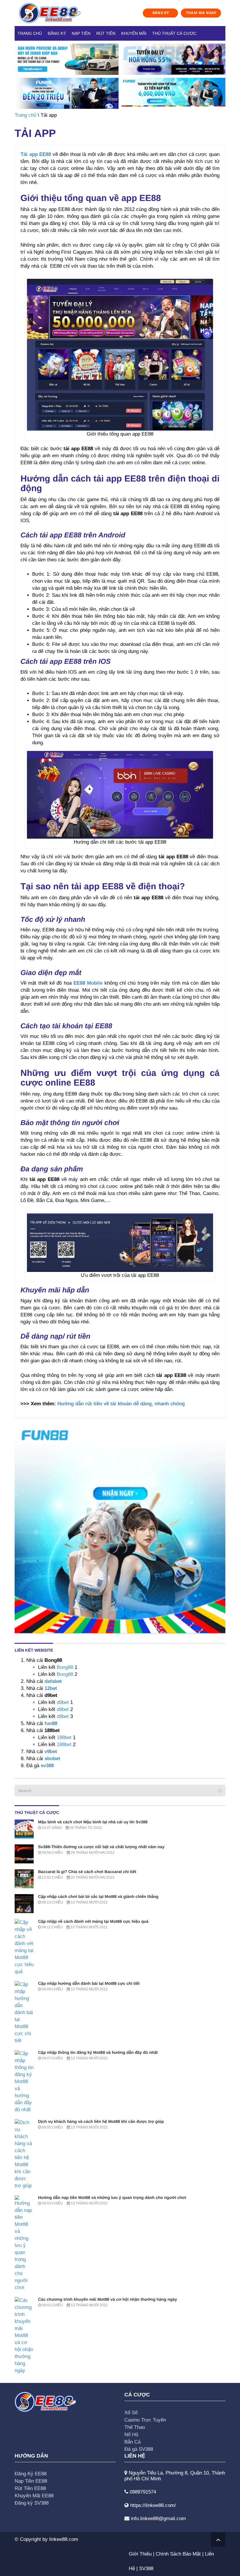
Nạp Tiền (81, 33)
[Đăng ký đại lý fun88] (67, 59)
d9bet (63, 1702)
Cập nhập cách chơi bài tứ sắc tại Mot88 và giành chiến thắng (98, 1896)
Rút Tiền (106, 33)
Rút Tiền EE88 (30, 2488)
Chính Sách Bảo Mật (178, 2554)
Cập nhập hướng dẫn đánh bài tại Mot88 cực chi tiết (89, 1983)
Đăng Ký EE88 (31, 2474)
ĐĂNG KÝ (161, 13)
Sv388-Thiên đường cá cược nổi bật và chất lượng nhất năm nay (101, 1847)
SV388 (146, 2569)
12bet (51, 1688)
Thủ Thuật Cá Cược (174, 33)
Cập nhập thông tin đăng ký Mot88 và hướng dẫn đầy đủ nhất (98, 2052)
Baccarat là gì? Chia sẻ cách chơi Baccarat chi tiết (87, 1872)
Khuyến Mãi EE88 (34, 2496)
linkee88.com (64, 2539)
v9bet (50, 1752)
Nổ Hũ (131, 2435)
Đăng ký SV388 (32, 2503)
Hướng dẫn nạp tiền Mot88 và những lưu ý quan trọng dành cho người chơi (112, 2197)
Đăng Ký (57, 33)
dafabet (53, 1681)
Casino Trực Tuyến (145, 2420)
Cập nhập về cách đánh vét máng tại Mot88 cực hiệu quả (93, 1921)
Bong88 (65, 1667)
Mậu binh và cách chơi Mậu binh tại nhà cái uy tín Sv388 (93, 1822)
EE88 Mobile (88, 983)
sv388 (47, 1766)
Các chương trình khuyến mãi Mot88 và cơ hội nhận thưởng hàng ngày (108, 2299)
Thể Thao (135, 2427)
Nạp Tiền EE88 (31, 2481)
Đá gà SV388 (139, 2449)
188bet (64, 1737)
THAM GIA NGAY (201, 13)
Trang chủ (30, 33)
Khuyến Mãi (134, 33)
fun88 (51, 1723)
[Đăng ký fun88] (120, 1528)
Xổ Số (131, 2413)
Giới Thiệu (140, 2554)
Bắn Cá (132, 2442)
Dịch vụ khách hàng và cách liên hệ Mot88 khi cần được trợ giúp (101, 2121)
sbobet (52, 1759)
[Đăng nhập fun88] (173, 93)
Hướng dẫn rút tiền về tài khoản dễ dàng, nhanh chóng (121, 1404)
